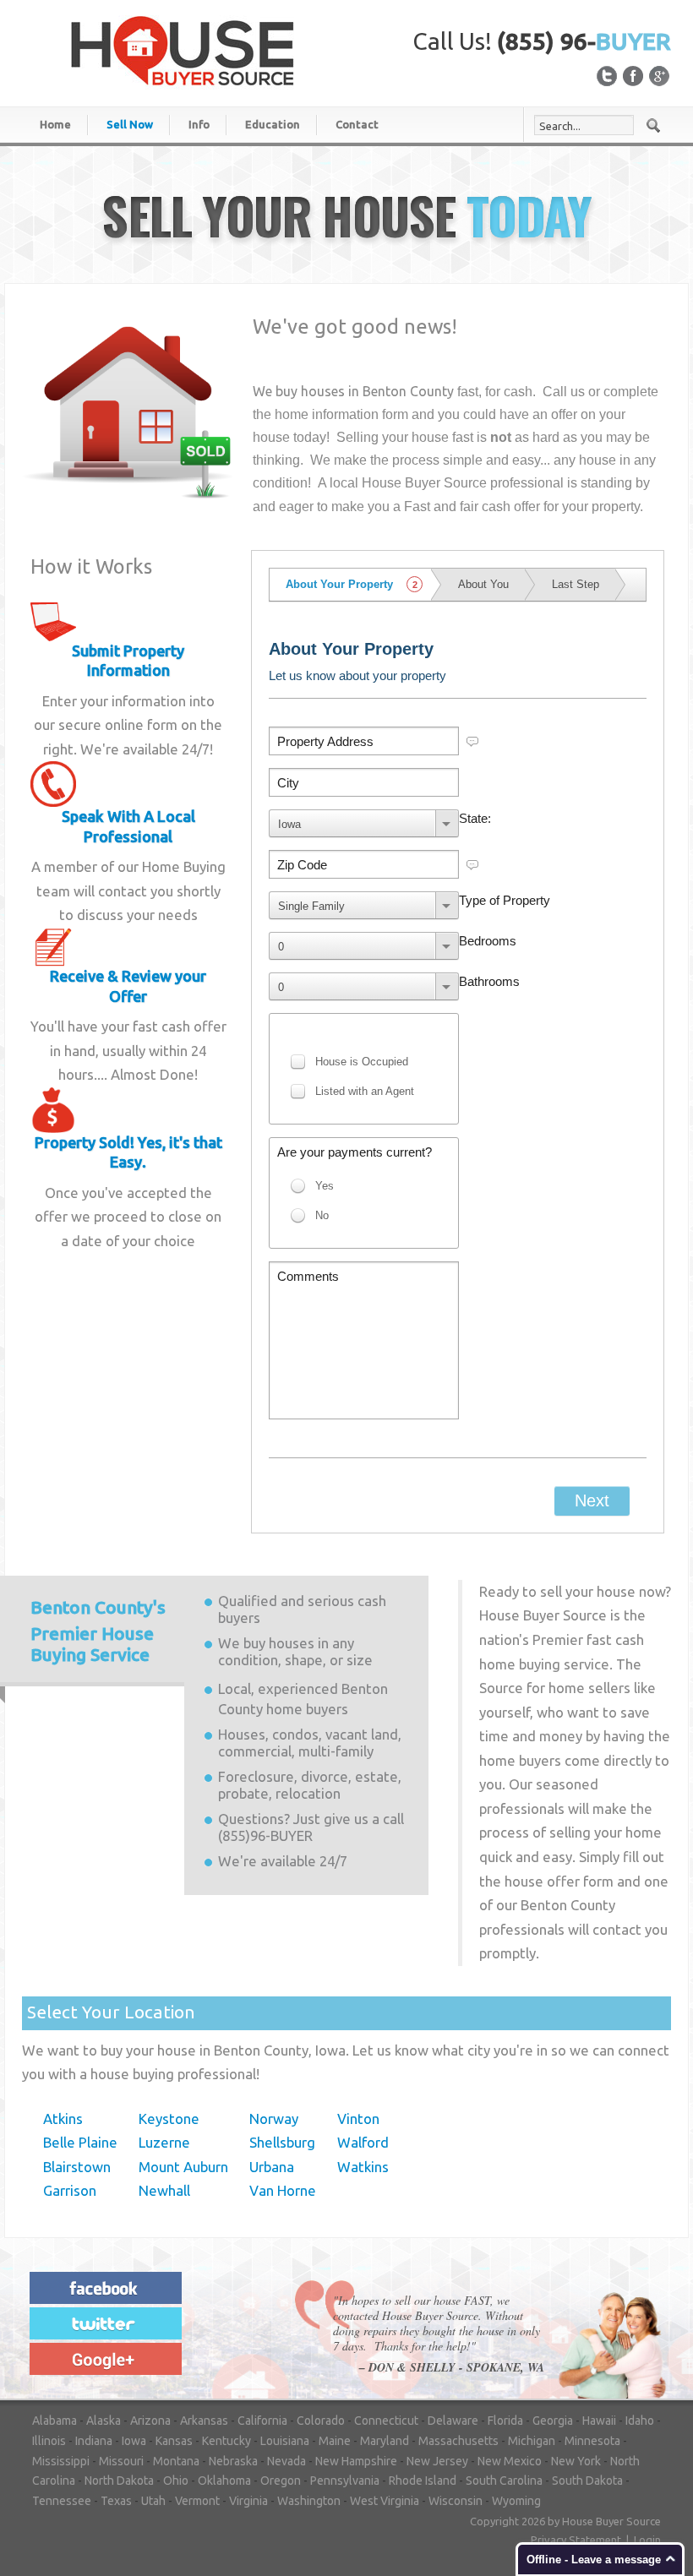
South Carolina (504, 2481)
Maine (335, 2441)
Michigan (532, 2441)
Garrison (70, 2190)
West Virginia (385, 2501)
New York (576, 2461)
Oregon (281, 2481)
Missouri (121, 2461)
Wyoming (516, 2501)
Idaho (640, 2421)
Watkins (363, 2167)
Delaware (453, 2421)
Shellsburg (282, 2142)
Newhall (164, 2190)
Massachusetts (458, 2441)
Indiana (94, 2441)
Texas (116, 2501)
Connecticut (386, 2421)
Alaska (104, 2421)
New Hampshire (356, 2461)
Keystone (169, 2119)
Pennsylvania (345, 2481)
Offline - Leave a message (594, 2560)
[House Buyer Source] (183, 50)
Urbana (272, 2167)
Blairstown (77, 2167)
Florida (505, 2421)
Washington (309, 2501)
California (262, 2421)
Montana (176, 2461)
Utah (153, 2501)
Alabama (55, 2421)
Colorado (321, 2421)
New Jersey (437, 2461)
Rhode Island (423, 2481)
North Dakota (119, 2481)
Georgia (553, 2421)
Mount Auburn (183, 2167)
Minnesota (592, 2441)
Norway (274, 2119)
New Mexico (510, 2461)
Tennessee (62, 2501)
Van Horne (283, 2190)
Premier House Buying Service (98, 1631)
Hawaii (599, 2421)
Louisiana (285, 2441)
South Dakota (587, 2481)
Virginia (248, 2501)
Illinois (49, 2441)
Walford (363, 2142)
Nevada (286, 2461)
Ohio (176, 2481)
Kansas (174, 2441)
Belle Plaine (80, 2142)
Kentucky (226, 2441)
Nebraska (233, 2461)
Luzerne (164, 2142)
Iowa (134, 2441)
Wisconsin (456, 2501)
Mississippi (61, 2461)
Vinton (358, 2119)
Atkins (63, 2119)
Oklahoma (224, 2481)
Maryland (385, 2441)
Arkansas (204, 2421)
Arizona (150, 2421)
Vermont (197, 2501)
